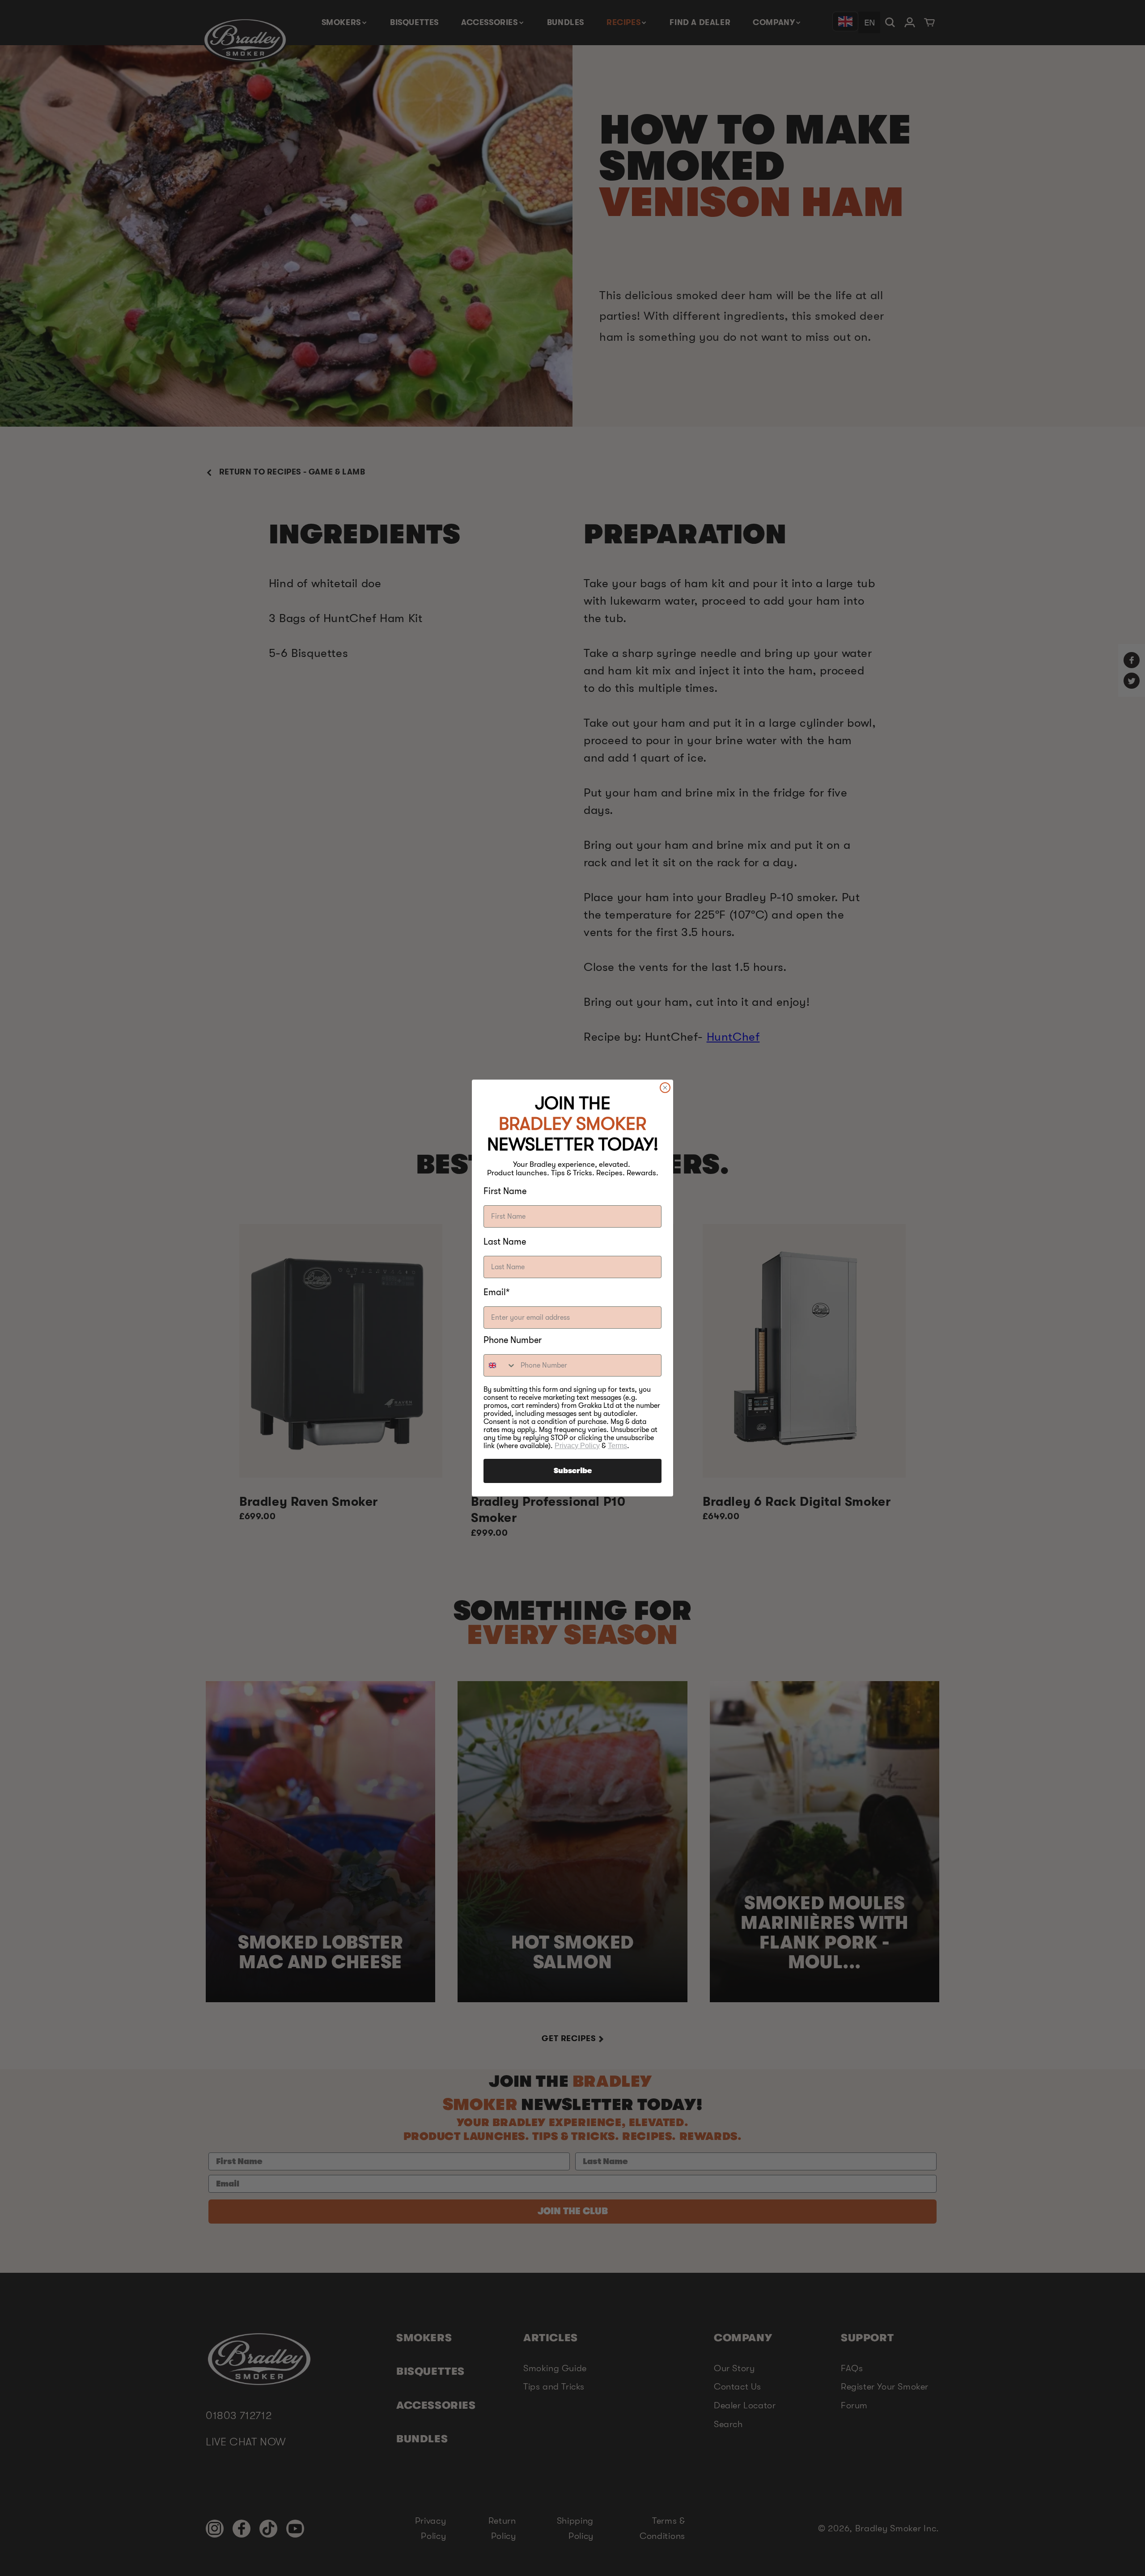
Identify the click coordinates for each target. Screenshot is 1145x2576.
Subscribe (573, 1471)
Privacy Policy (577, 1446)
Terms (617, 1446)
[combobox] (500, 1365)
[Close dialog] (665, 1088)
